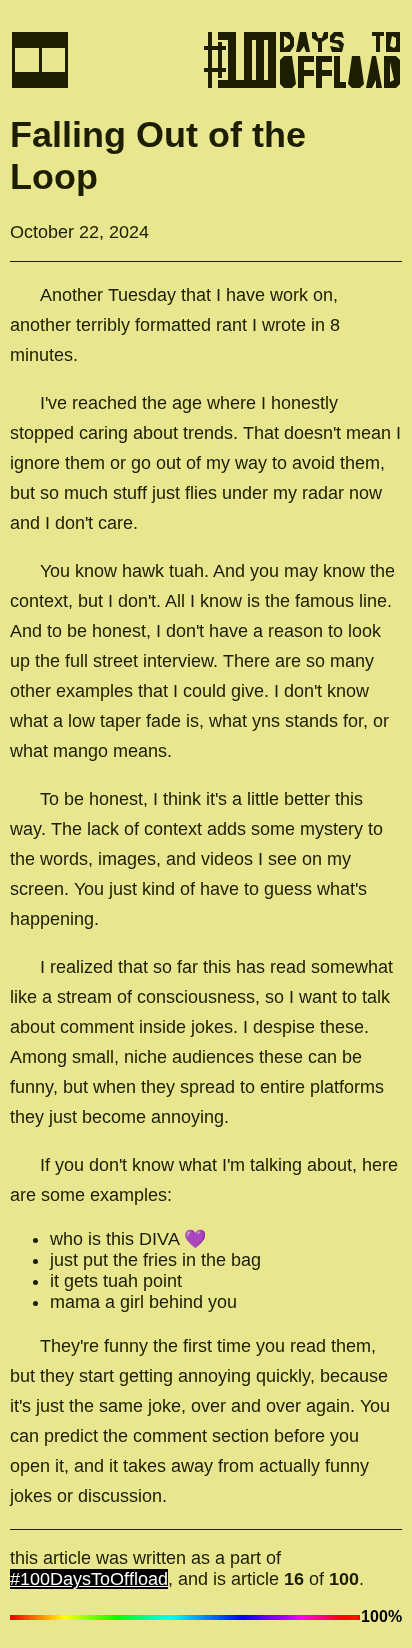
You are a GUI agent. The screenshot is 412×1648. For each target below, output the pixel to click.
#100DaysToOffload (89, 1579)
